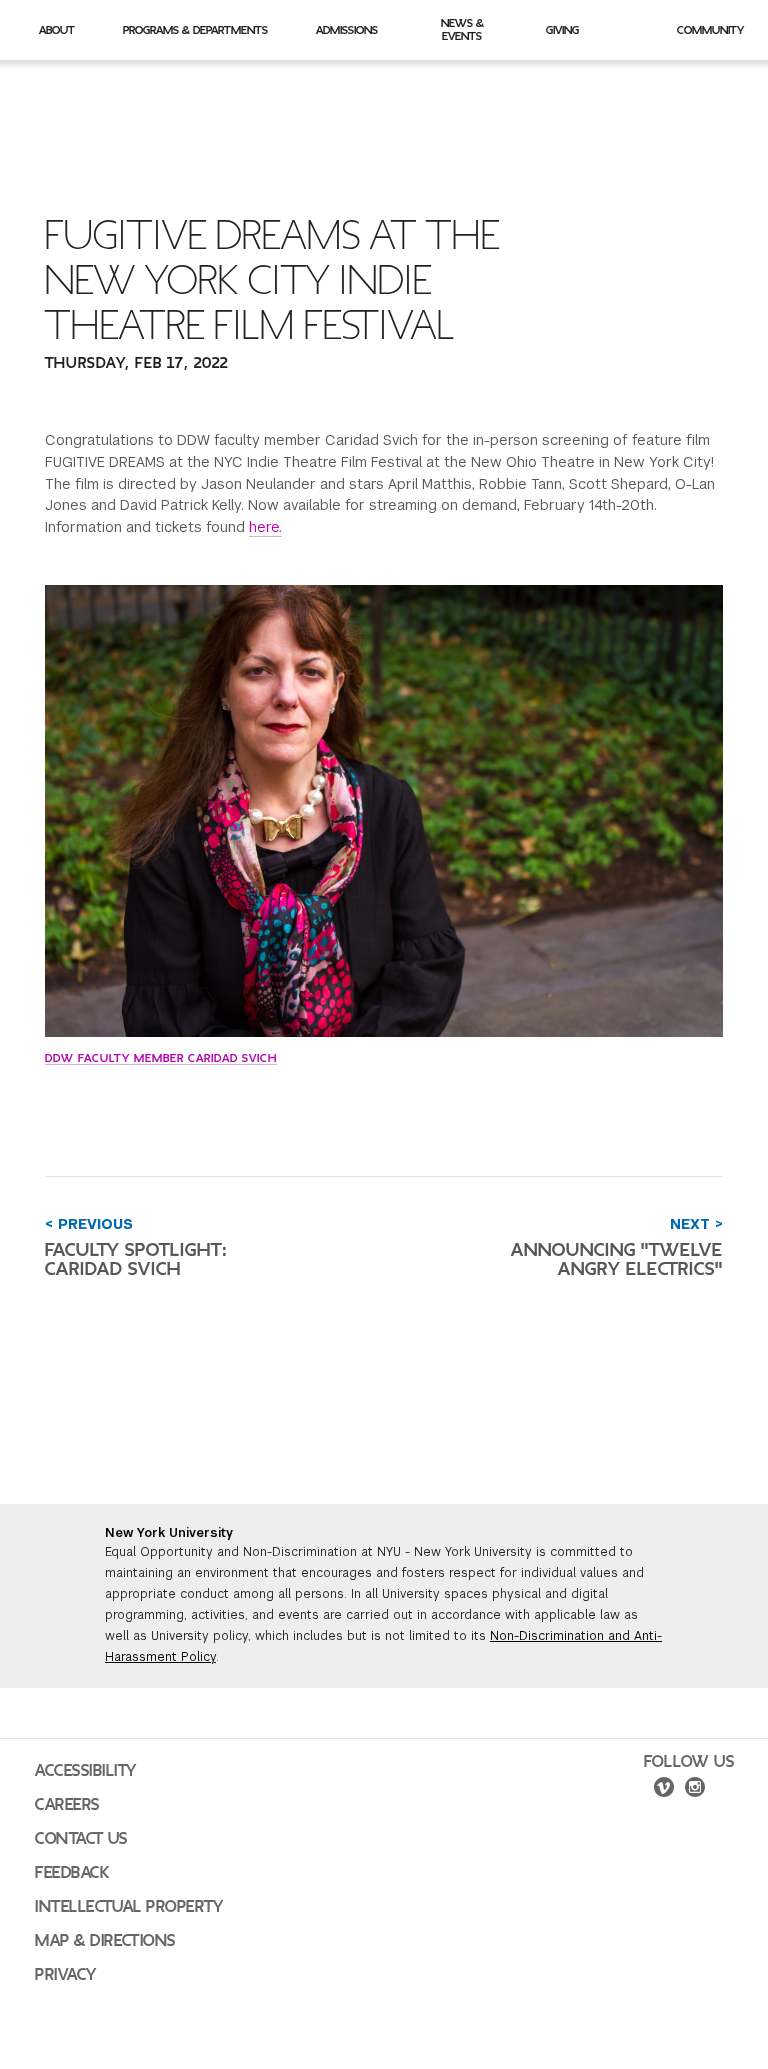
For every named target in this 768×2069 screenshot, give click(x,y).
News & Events (462, 29)
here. (265, 527)
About (57, 30)
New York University (169, 1533)
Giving (562, 30)
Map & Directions (105, 1941)
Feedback (72, 1873)
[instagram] (695, 1790)
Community (710, 30)
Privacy (66, 1975)
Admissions (347, 30)
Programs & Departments (195, 30)
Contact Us (81, 1839)
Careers (67, 1805)
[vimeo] (664, 1790)
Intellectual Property (129, 1907)
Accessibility (86, 1771)
